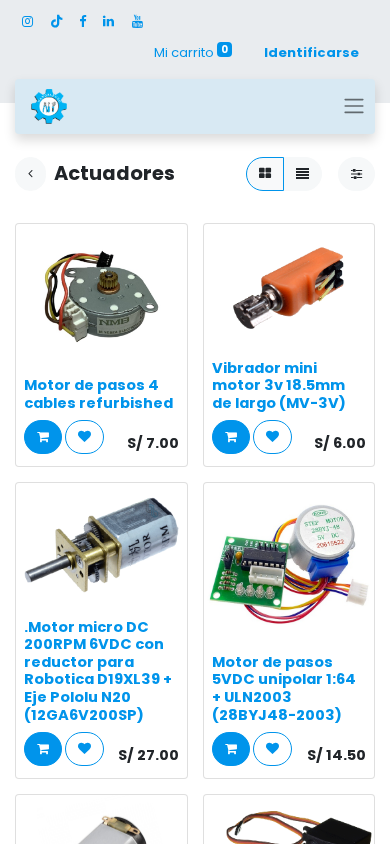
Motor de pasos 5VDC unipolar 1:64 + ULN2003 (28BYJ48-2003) (284, 688)
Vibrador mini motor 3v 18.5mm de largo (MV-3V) (279, 385)
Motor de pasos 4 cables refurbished (98, 394)
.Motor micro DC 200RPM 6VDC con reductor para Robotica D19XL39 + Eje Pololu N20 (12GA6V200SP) (98, 671)
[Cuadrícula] (265, 174)
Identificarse (311, 52)
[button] (43, 437)
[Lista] (302, 174)
